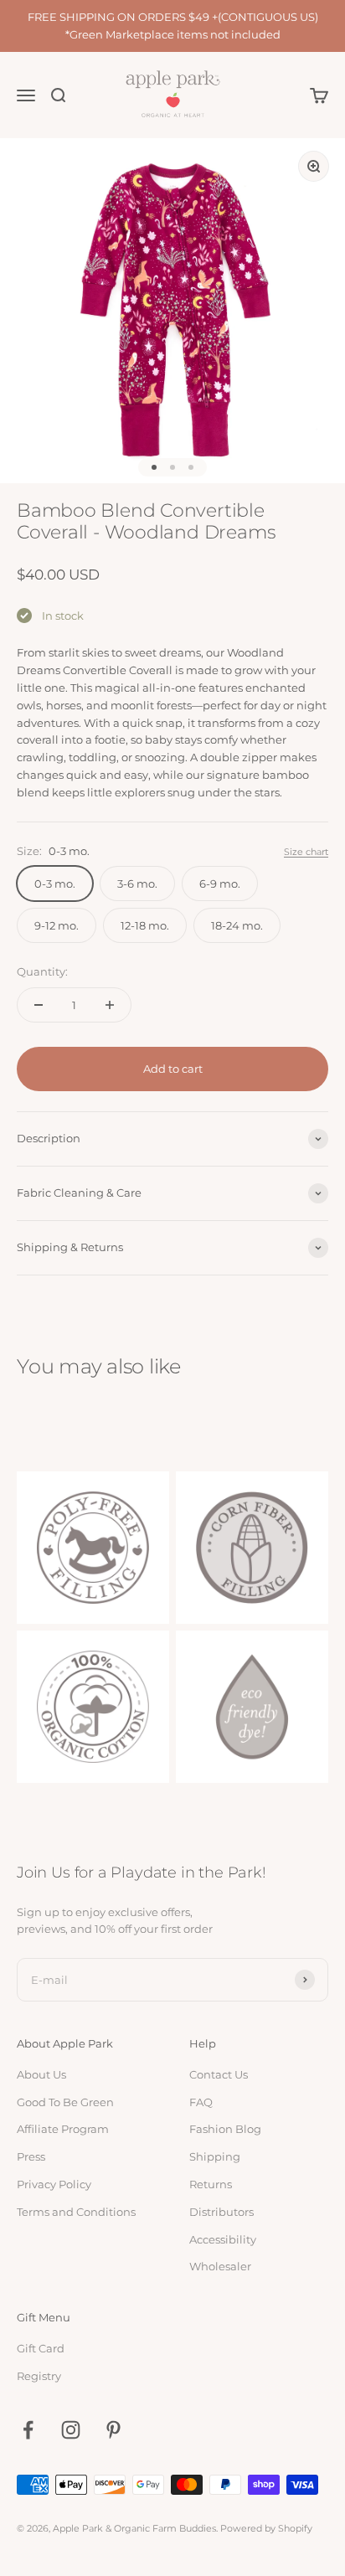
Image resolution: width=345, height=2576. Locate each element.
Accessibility (223, 2239)
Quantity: (42, 971)
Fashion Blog (225, 2129)
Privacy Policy (54, 2184)
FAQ (201, 2102)
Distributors (221, 2212)
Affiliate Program (63, 2129)
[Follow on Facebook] (28, 2430)
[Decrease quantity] (39, 1005)
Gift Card (41, 2348)
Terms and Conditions (76, 2212)
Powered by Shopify (266, 2528)
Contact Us (219, 2074)
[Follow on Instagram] (71, 2430)
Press (31, 2156)
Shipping (215, 2156)
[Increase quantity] (110, 1005)
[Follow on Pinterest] (113, 2430)
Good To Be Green (65, 2102)
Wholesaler (220, 2266)
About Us (41, 2074)
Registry (39, 2376)
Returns (211, 2184)
